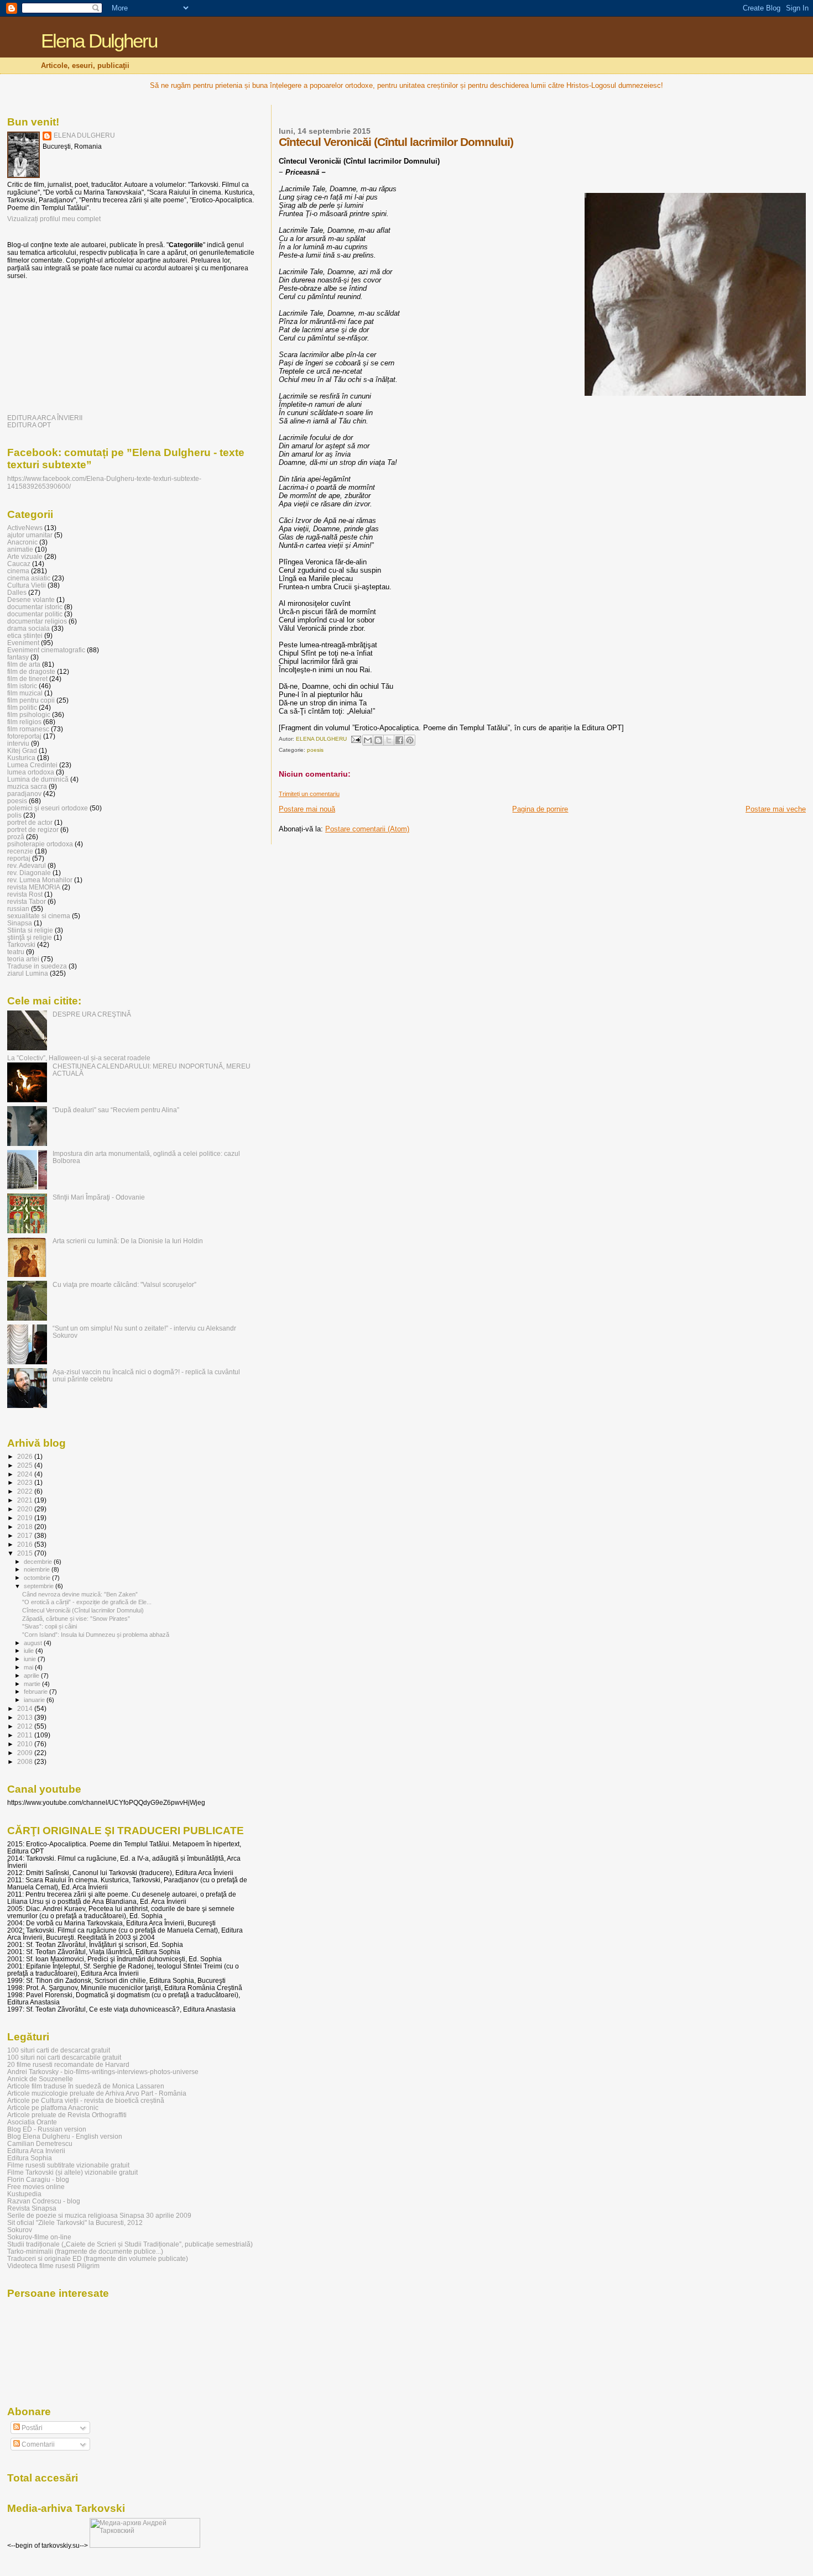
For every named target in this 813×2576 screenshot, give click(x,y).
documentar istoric (35, 607)
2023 (26, 1482)
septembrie (40, 1586)
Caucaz (19, 564)
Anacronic (22, 542)
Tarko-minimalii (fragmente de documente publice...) (85, 2251)
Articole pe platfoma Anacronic (53, 2108)
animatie (20, 549)
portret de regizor (33, 829)
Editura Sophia (30, 2158)
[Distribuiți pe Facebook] (399, 740)
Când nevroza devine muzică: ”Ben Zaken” (80, 1594)
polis (14, 815)
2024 (26, 1474)
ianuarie (35, 1700)
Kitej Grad (22, 750)
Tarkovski (21, 944)
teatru (16, 952)
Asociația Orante (32, 2122)
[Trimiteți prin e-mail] (368, 740)
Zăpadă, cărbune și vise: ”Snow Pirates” (76, 1619)
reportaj (19, 858)
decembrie (39, 1562)
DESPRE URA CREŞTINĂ (92, 1014)
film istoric (22, 686)
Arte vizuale (25, 556)
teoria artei (23, 959)
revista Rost (25, 894)
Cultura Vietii (27, 585)
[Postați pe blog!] (378, 740)
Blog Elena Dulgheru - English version (65, 2136)
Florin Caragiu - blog (38, 2179)
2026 (26, 1456)
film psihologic (29, 714)
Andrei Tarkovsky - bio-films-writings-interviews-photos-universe (103, 2072)
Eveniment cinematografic (46, 650)
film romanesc (28, 729)
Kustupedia (24, 2194)
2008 (26, 1761)
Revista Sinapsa (32, 2208)
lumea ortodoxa (31, 772)
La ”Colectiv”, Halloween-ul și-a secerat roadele (79, 1058)
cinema (18, 571)
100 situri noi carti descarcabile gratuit (64, 2057)
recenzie (20, 851)
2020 (26, 1509)
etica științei (25, 635)
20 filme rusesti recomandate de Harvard (68, 2064)
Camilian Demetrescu (40, 2143)
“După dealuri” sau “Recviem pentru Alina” (116, 1110)
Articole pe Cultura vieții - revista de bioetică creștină (86, 2100)
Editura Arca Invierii (36, 2151)
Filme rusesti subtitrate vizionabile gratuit (68, 2165)
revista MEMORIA (34, 887)
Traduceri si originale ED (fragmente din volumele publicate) (98, 2258)
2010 (26, 1744)
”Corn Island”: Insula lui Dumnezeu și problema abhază (96, 1635)
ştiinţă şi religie (30, 937)
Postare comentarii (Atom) (367, 829)
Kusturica (21, 758)
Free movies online (36, 2187)
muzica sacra (27, 786)
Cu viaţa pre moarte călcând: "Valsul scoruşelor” (124, 1284)
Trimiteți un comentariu (309, 794)
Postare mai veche (776, 809)
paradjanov (24, 794)
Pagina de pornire (540, 809)
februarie (37, 1692)
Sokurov (20, 2230)
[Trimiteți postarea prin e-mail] (356, 739)
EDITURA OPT (29, 425)
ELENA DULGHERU (84, 135)
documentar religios (37, 621)
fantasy (18, 657)
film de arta (24, 664)
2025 (26, 1465)
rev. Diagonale (29, 873)
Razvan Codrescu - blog (44, 2201)
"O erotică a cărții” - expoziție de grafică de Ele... (87, 1602)
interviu (18, 743)
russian (18, 909)
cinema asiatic (29, 578)
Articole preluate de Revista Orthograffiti (67, 2115)
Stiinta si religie (30, 930)
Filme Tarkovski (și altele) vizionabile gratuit (72, 2172)
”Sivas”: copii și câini (49, 1626)
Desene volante (31, 600)
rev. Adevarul (27, 865)
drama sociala (28, 628)
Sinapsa (20, 923)
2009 (26, 1753)
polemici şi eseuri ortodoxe (48, 808)
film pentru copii (31, 700)
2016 (26, 1544)
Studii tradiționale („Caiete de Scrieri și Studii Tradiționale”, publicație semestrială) (130, 2244)
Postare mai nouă (307, 809)
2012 (26, 1726)
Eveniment (23, 643)
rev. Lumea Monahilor (40, 880)
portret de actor (30, 822)
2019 (26, 1518)
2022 (26, 1491)
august (34, 1643)
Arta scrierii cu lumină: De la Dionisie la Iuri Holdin (128, 1241)
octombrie (38, 1578)
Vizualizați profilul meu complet (54, 219)
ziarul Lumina (28, 973)
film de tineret (27, 679)
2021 (26, 1500)
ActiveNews (25, 528)
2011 (26, 1735)
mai (29, 1667)
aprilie (32, 1676)
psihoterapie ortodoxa (40, 844)
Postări (31, 2428)
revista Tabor (27, 901)
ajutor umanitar (30, 535)
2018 (26, 1527)
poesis (315, 750)
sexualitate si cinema (39, 916)
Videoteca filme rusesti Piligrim (53, 2266)
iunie (31, 1659)
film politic (22, 707)
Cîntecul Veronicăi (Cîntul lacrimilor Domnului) (83, 1610)
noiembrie (38, 1569)
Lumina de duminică (38, 779)
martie (33, 1684)
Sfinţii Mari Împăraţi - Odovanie (99, 1197)
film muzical (25, 693)
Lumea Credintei (32, 765)
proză (16, 837)
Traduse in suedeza (37, 966)
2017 (26, 1535)
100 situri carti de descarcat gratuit (59, 2050)
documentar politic (35, 614)
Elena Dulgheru (99, 41)
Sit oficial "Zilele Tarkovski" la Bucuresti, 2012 (75, 2222)
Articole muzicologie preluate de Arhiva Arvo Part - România (97, 2093)
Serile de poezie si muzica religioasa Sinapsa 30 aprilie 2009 (99, 2215)
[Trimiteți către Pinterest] (410, 740)
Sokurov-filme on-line (39, 2237)
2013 (26, 1717)
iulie (30, 1651)
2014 (26, 1708)
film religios (24, 722)
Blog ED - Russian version (47, 2129)
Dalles (17, 592)
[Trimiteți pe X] (389, 740)
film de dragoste (31, 671)
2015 (26, 1553)
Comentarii (37, 2444)
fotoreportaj (24, 736)
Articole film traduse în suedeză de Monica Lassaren (86, 2086)
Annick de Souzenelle (40, 2079)
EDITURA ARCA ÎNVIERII (45, 418)
